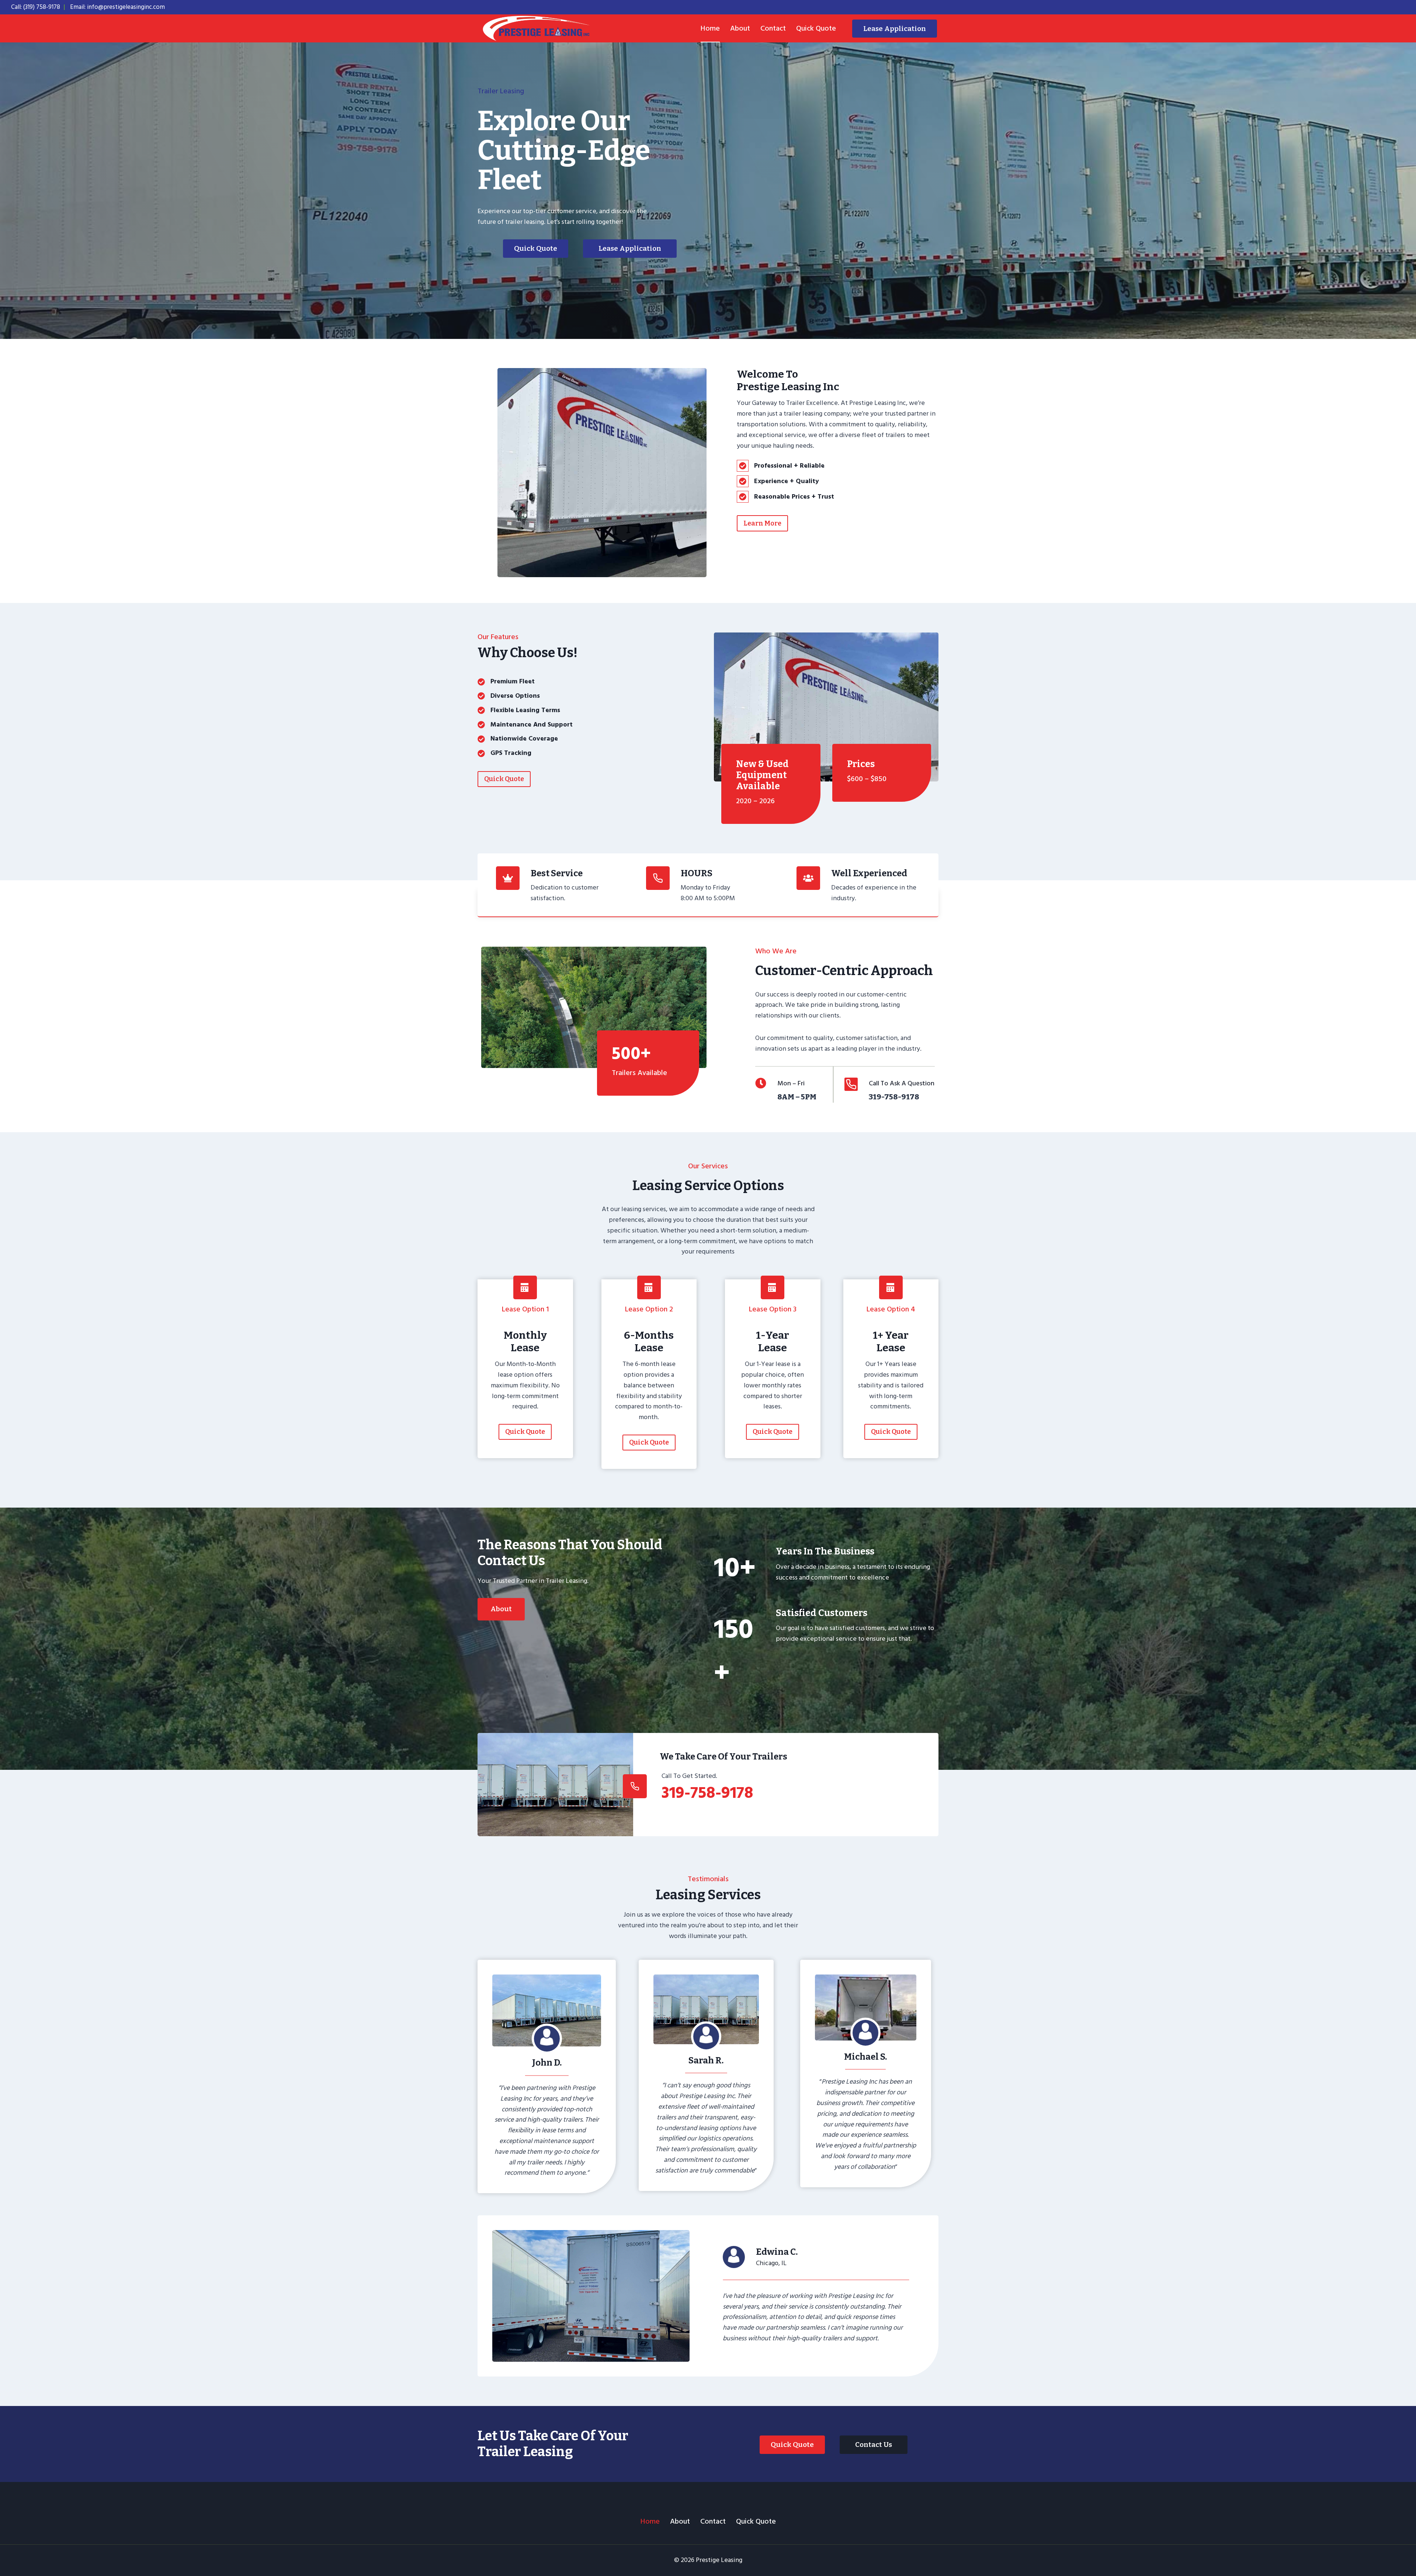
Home (710, 28)
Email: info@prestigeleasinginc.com (117, 7)
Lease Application (895, 29)
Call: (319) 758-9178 (36, 7)
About (740, 28)
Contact (773, 28)
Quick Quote (816, 28)
